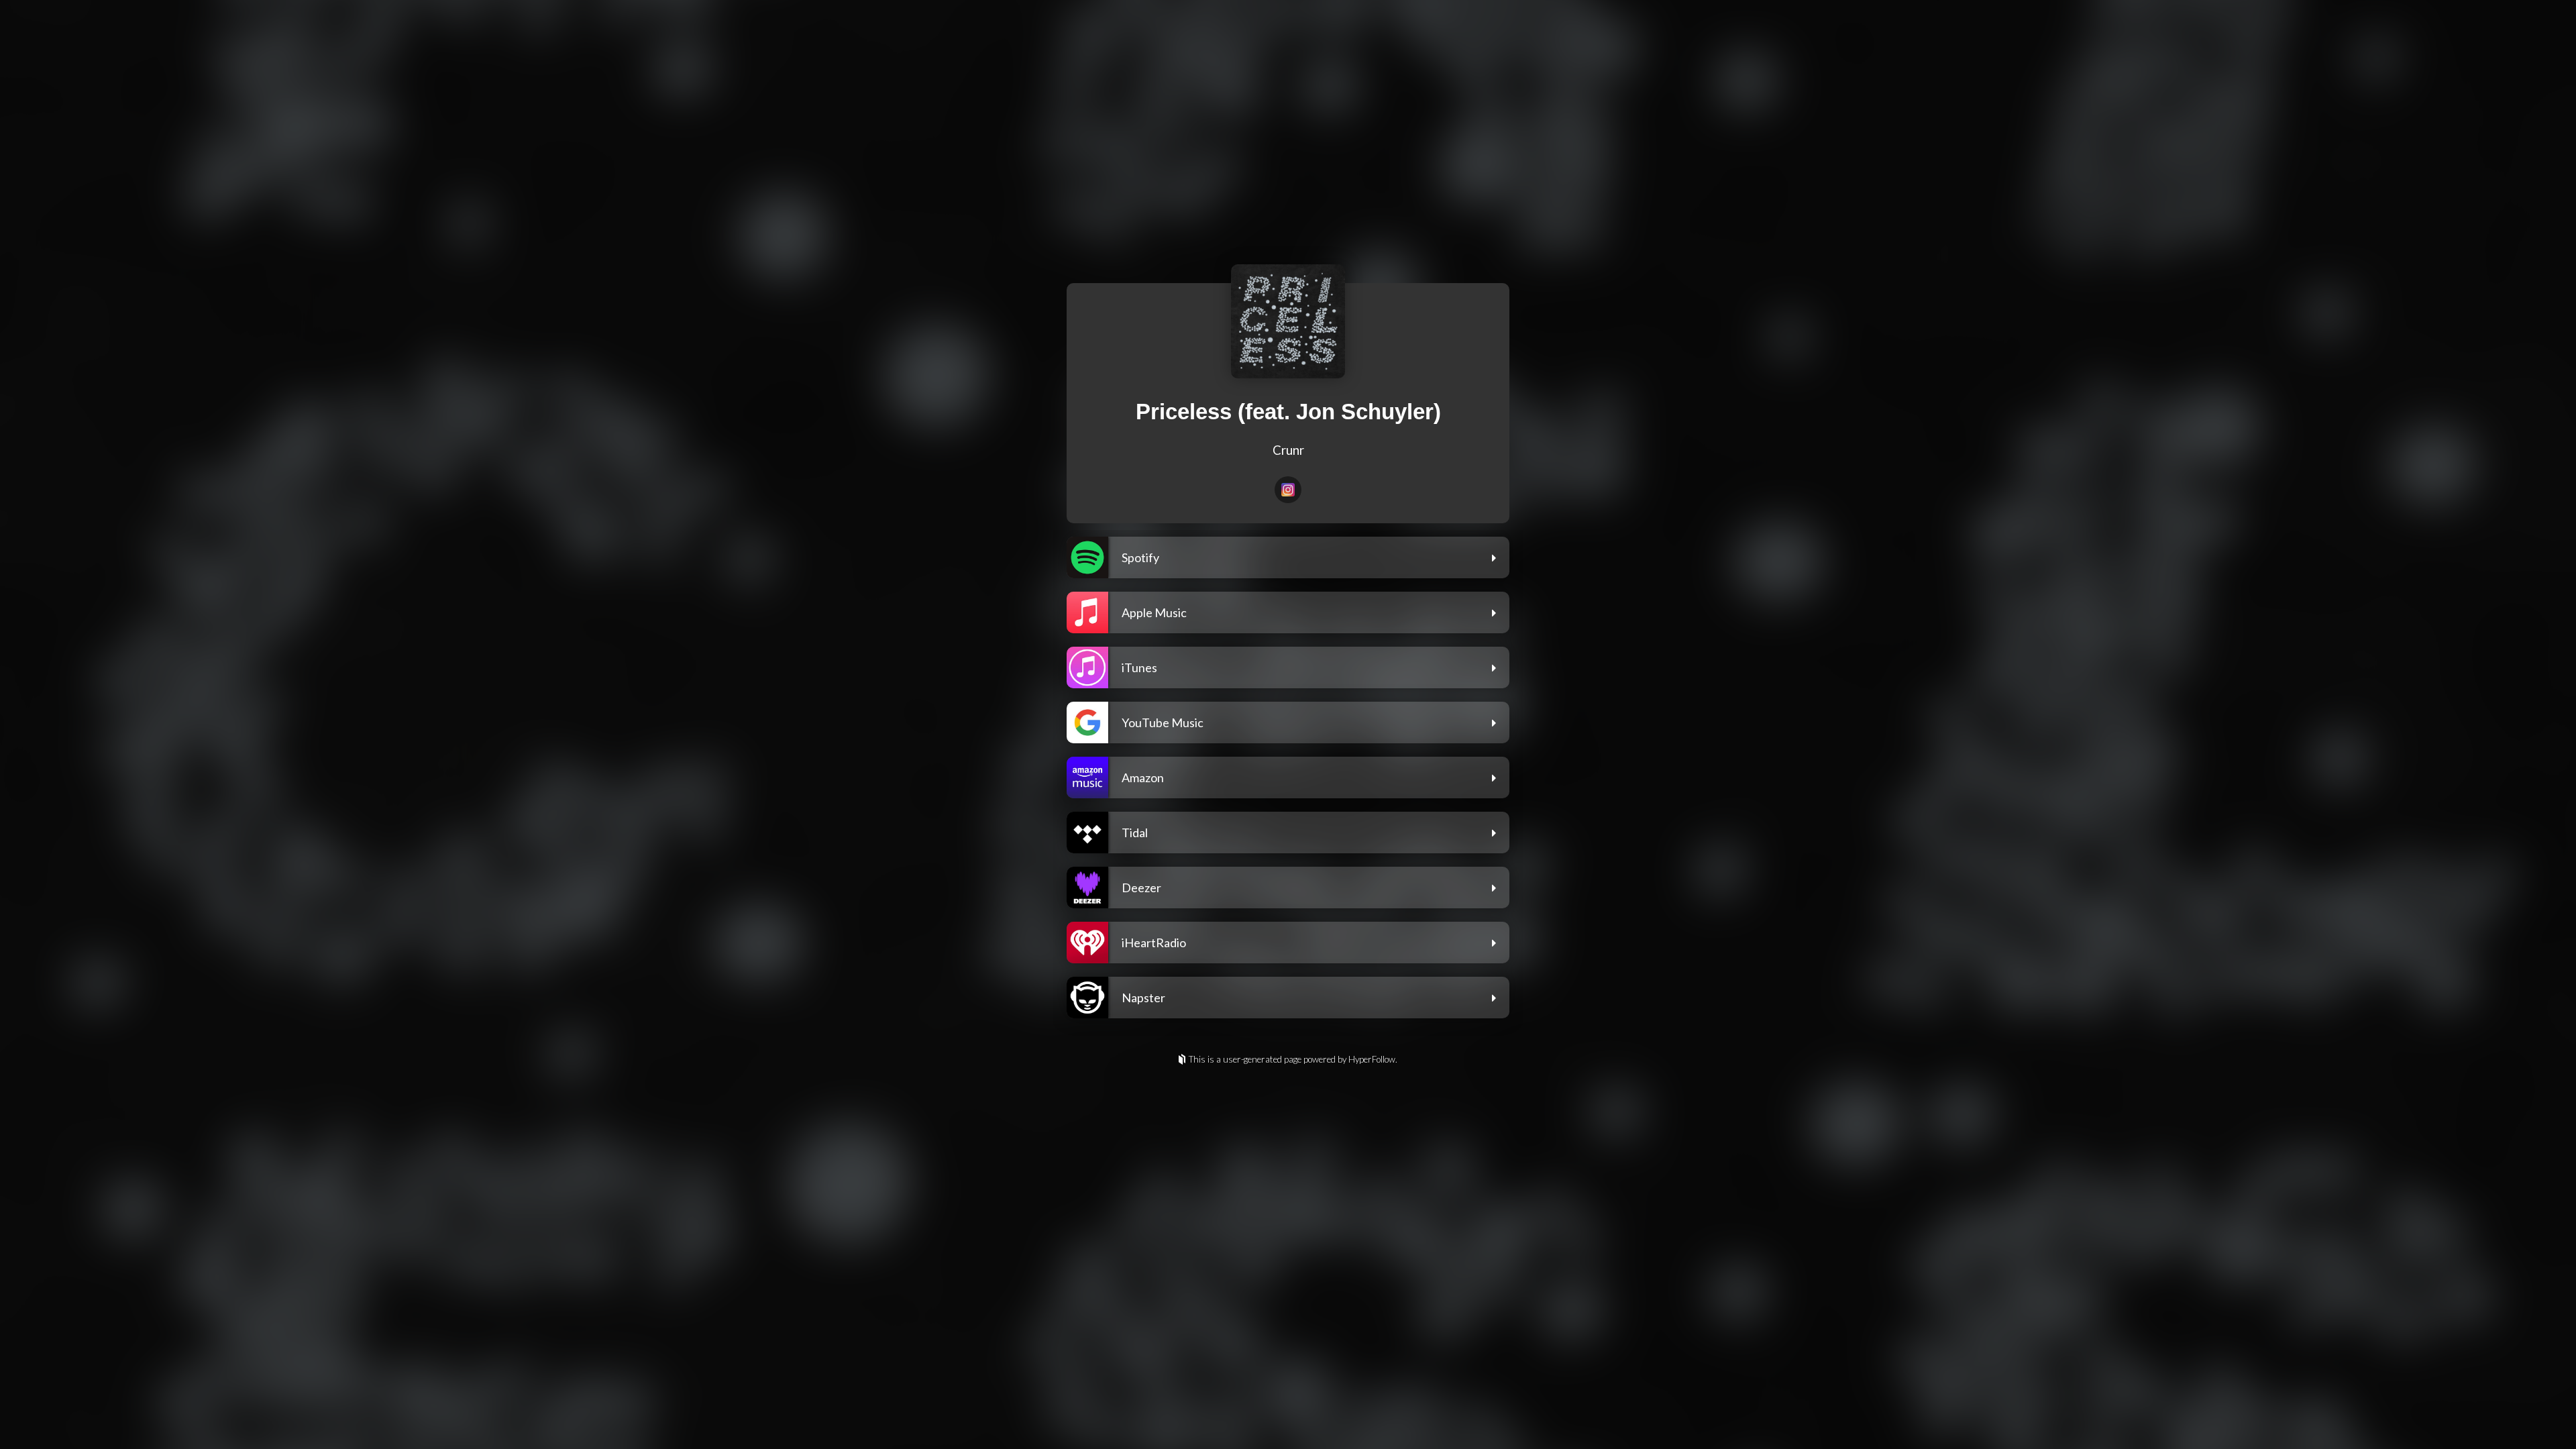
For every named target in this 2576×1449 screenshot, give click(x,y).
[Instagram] (1288, 490)
